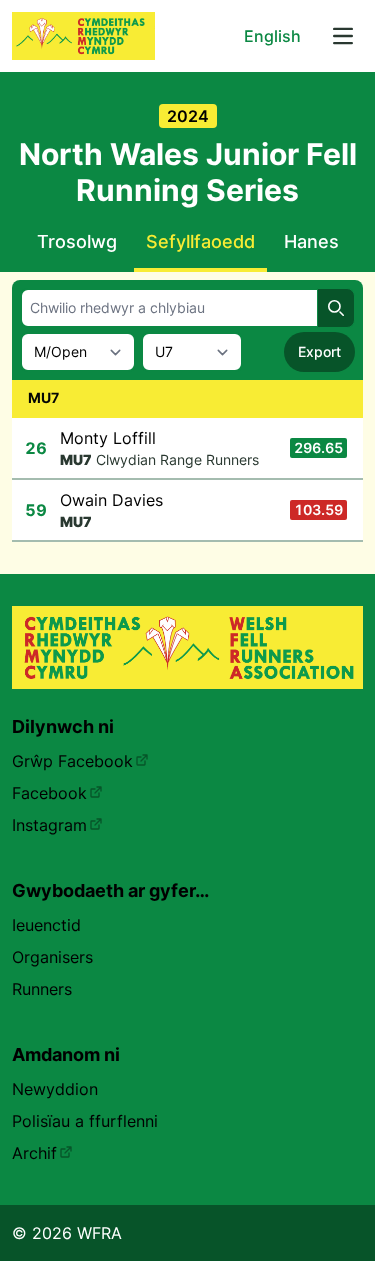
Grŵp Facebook (72, 761)
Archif (34, 1153)
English (272, 36)
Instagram (49, 825)
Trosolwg (77, 241)
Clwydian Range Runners (177, 459)
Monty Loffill (108, 438)
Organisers (52, 957)
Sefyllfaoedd (200, 241)
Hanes (311, 241)
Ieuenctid (46, 925)
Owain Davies (111, 500)
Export (319, 351)
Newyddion (55, 1089)
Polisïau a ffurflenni (85, 1121)
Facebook (49, 793)
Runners (42, 989)
